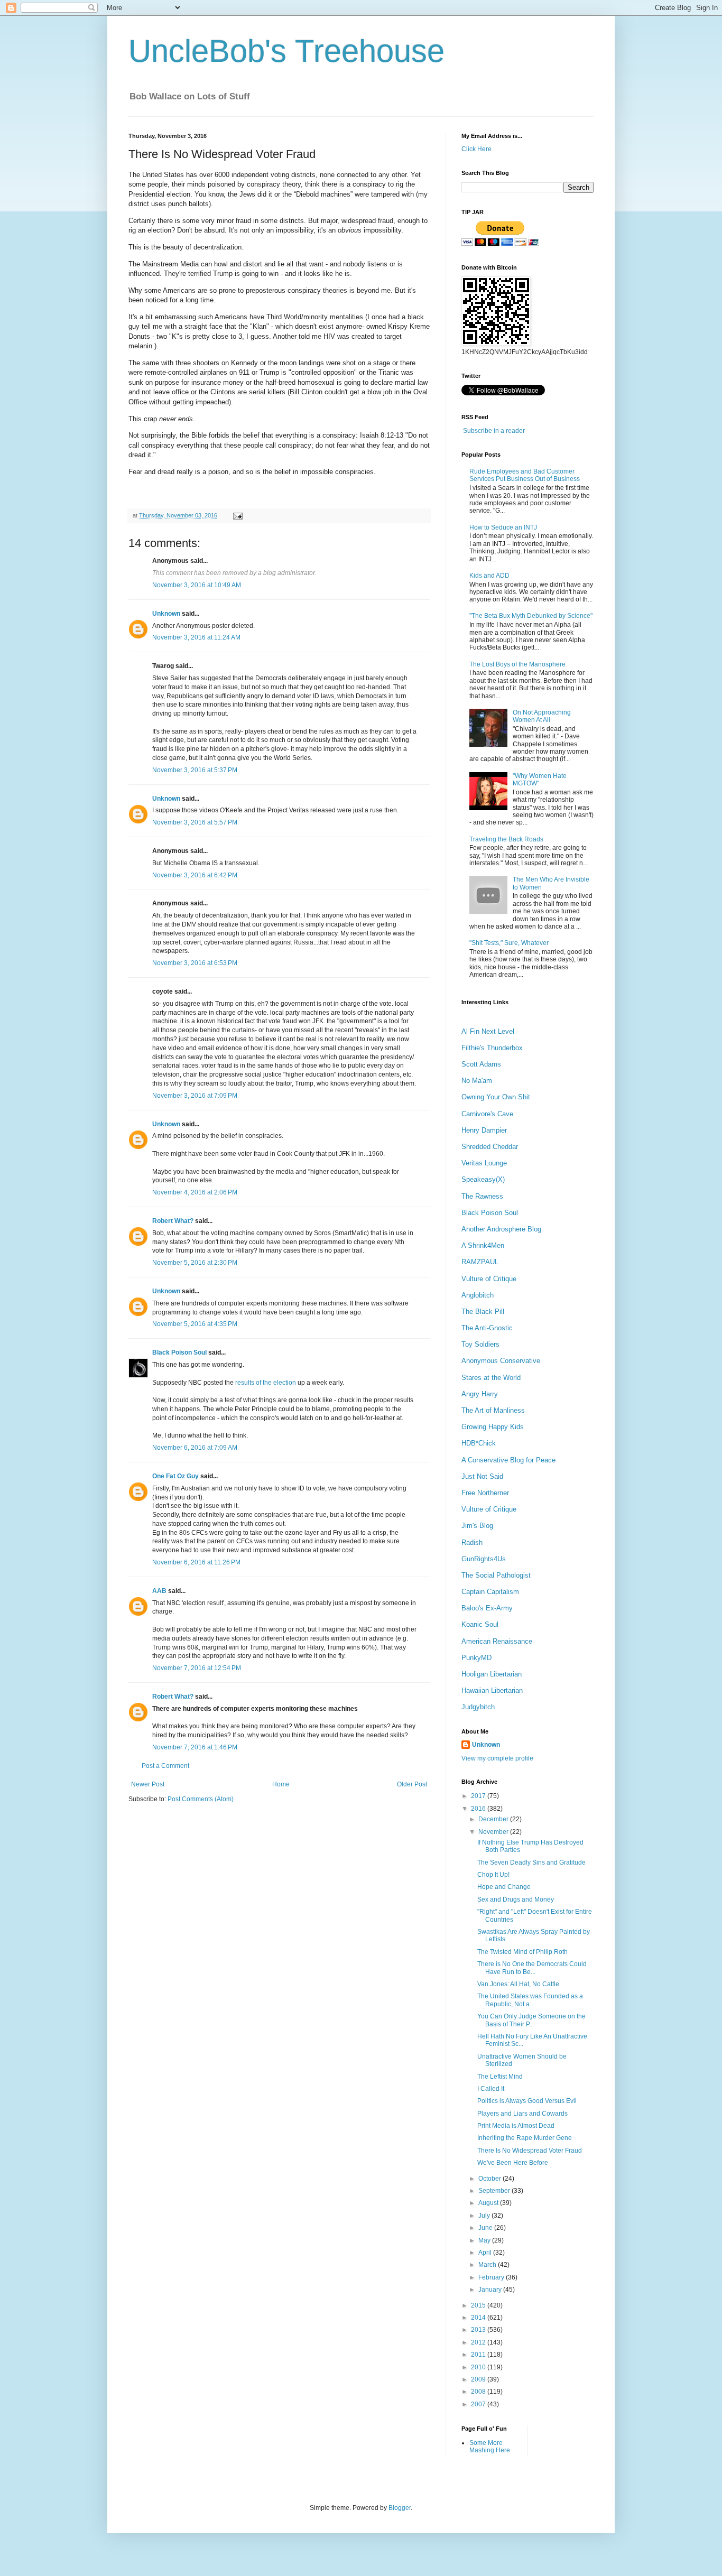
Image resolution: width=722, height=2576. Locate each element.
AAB (159, 1591)
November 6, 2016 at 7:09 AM (195, 1448)
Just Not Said (482, 1476)
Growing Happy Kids (493, 1427)
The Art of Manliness (493, 1410)
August (489, 2203)
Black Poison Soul (179, 1352)
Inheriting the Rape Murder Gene (525, 2138)
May (485, 2240)
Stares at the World (491, 1378)
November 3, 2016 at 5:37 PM (195, 770)
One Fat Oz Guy (175, 1476)
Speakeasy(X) (483, 1179)
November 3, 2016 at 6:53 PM (195, 963)
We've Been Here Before (513, 2163)
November (494, 1832)
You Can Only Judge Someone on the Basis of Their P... (531, 2020)
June (486, 2228)
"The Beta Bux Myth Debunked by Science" (531, 616)
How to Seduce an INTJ (503, 527)
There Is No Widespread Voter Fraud (530, 2151)
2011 (479, 2355)
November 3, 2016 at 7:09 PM (195, 1096)
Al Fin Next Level (488, 1031)
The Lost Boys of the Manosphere (517, 664)
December (494, 1819)
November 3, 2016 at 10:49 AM (197, 585)
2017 (479, 1796)
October (490, 2179)
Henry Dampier (484, 1130)
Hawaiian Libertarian (492, 1690)
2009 (479, 2379)
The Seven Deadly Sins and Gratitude (531, 1862)
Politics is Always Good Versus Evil (527, 2101)
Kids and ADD (489, 576)
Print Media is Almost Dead (516, 2126)
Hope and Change (504, 1887)
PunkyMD (476, 1658)
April (486, 2253)
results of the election (266, 1383)
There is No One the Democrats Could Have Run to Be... (532, 1968)
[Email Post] (237, 515)
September (495, 2191)
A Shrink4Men (483, 1245)
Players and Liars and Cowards (522, 2114)
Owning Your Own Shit (496, 1097)
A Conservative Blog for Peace (508, 1460)
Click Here (476, 149)
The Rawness (482, 1196)
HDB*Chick (479, 1443)
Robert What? (173, 1221)
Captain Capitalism (490, 1592)
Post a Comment (165, 1766)
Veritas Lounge (484, 1163)
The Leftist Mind (500, 2077)
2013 (479, 2330)
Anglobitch (478, 1295)
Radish (472, 1542)
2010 (479, 2367)
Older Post (412, 1784)
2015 (479, 2305)
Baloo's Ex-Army (487, 1608)
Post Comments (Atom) (201, 1799)
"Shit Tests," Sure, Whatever (509, 943)
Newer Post (148, 1784)
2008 (479, 2392)
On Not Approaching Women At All (542, 716)
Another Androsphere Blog (501, 1229)
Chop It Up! (493, 1875)
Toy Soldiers (480, 1344)
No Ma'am (477, 1081)
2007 (479, 2404)
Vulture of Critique (489, 1279)
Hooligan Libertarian (492, 1674)
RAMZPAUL (480, 1262)
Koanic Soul (480, 1624)
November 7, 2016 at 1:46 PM (195, 1747)
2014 (479, 2318)
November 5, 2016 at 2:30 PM (195, 1263)
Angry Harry (480, 1394)
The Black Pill (483, 1312)
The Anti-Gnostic (487, 1328)
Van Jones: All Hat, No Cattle (518, 1984)
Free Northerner (485, 1493)
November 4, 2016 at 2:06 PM (195, 1192)
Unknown (166, 614)
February (492, 2277)
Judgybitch (478, 1707)
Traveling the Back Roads (506, 839)
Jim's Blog (477, 1526)
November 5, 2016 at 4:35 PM (195, 1324)
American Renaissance (497, 1641)
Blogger (400, 2508)
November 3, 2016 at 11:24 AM (196, 637)
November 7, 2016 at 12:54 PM (197, 1668)
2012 (479, 2342)
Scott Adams (481, 1064)
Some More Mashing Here (490, 2447)
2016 (479, 1809)
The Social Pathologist (496, 1575)
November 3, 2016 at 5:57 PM (195, 822)
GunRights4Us (484, 1559)
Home (281, 1784)
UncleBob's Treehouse (286, 51)
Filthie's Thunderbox (492, 1048)
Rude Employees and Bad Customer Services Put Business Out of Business (525, 475)
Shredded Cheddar (490, 1147)
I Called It (491, 2089)
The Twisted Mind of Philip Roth (522, 1952)
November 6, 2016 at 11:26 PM (196, 1562)
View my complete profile (497, 1758)
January (491, 2290)
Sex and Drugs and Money (516, 1899)
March (488, 2265)
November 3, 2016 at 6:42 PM (195, 875)
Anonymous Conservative (501, 1361)
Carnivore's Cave (487, 1114)
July (485, 2216)
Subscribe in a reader (494, 431)
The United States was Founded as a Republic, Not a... (530, 2000)
